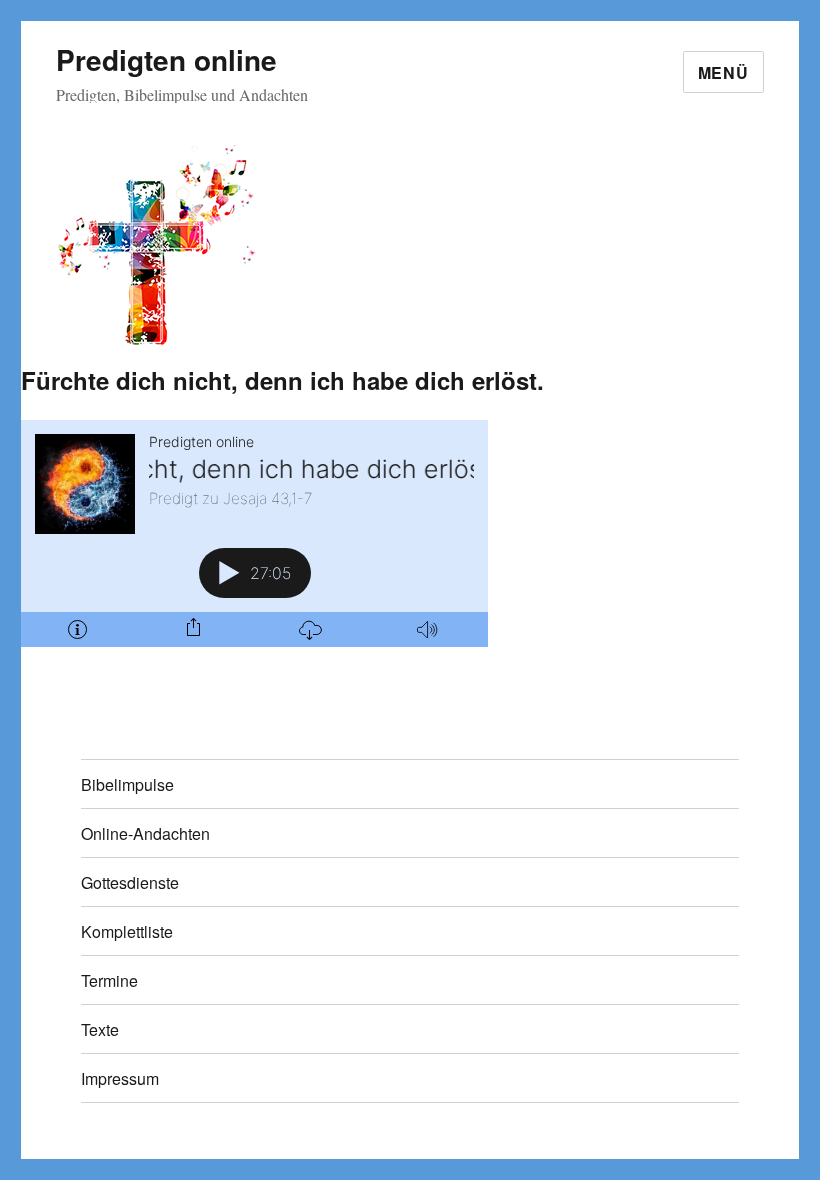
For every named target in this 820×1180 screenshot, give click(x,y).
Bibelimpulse (127, 784)
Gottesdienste (130, 882)
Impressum (120, 1078)
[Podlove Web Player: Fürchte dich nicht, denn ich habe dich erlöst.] (254, 533)
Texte (100, 1029)
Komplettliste (127, 931)
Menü (723, 72)
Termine (109, 980)
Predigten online (166, 59)
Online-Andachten (145, 833)
